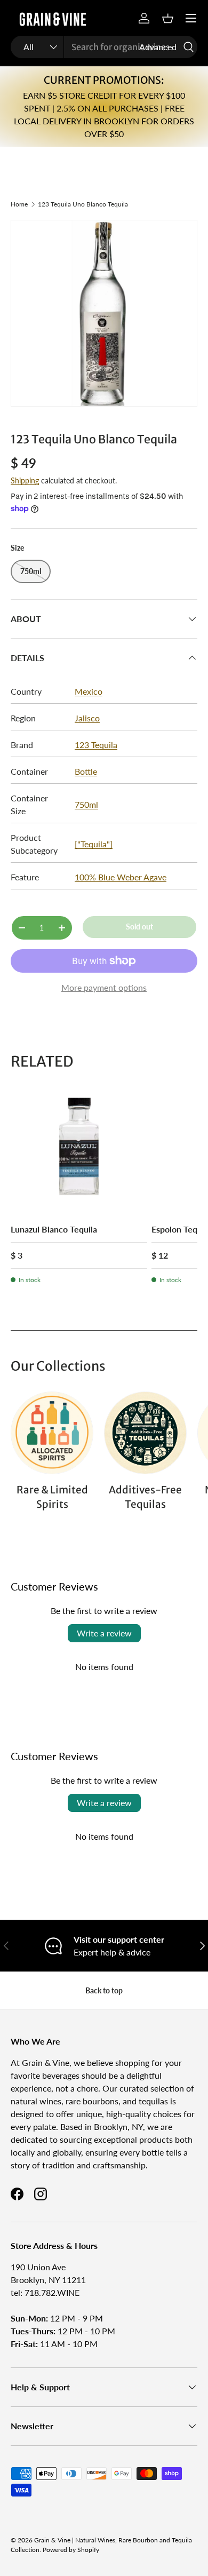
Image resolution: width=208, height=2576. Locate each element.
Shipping (25, 480)
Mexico (89, 691)
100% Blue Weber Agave (121, 877)
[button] (167, 18)
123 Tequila (96, 745)
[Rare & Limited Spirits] (52, 1433)
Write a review (104, 1633)
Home (19, 204)
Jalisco (87, 718)
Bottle (86, 771)
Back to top (104, 1990)
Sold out (139, 927)
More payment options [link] (104, 987)
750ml (86, 804)
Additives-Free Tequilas (145, 1497)
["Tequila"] (94, 844)
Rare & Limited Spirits (52, 1497)
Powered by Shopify (71, 2550)
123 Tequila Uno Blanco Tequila (83, 204)
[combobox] (104, 47)
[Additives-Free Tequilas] (145, 1433)
